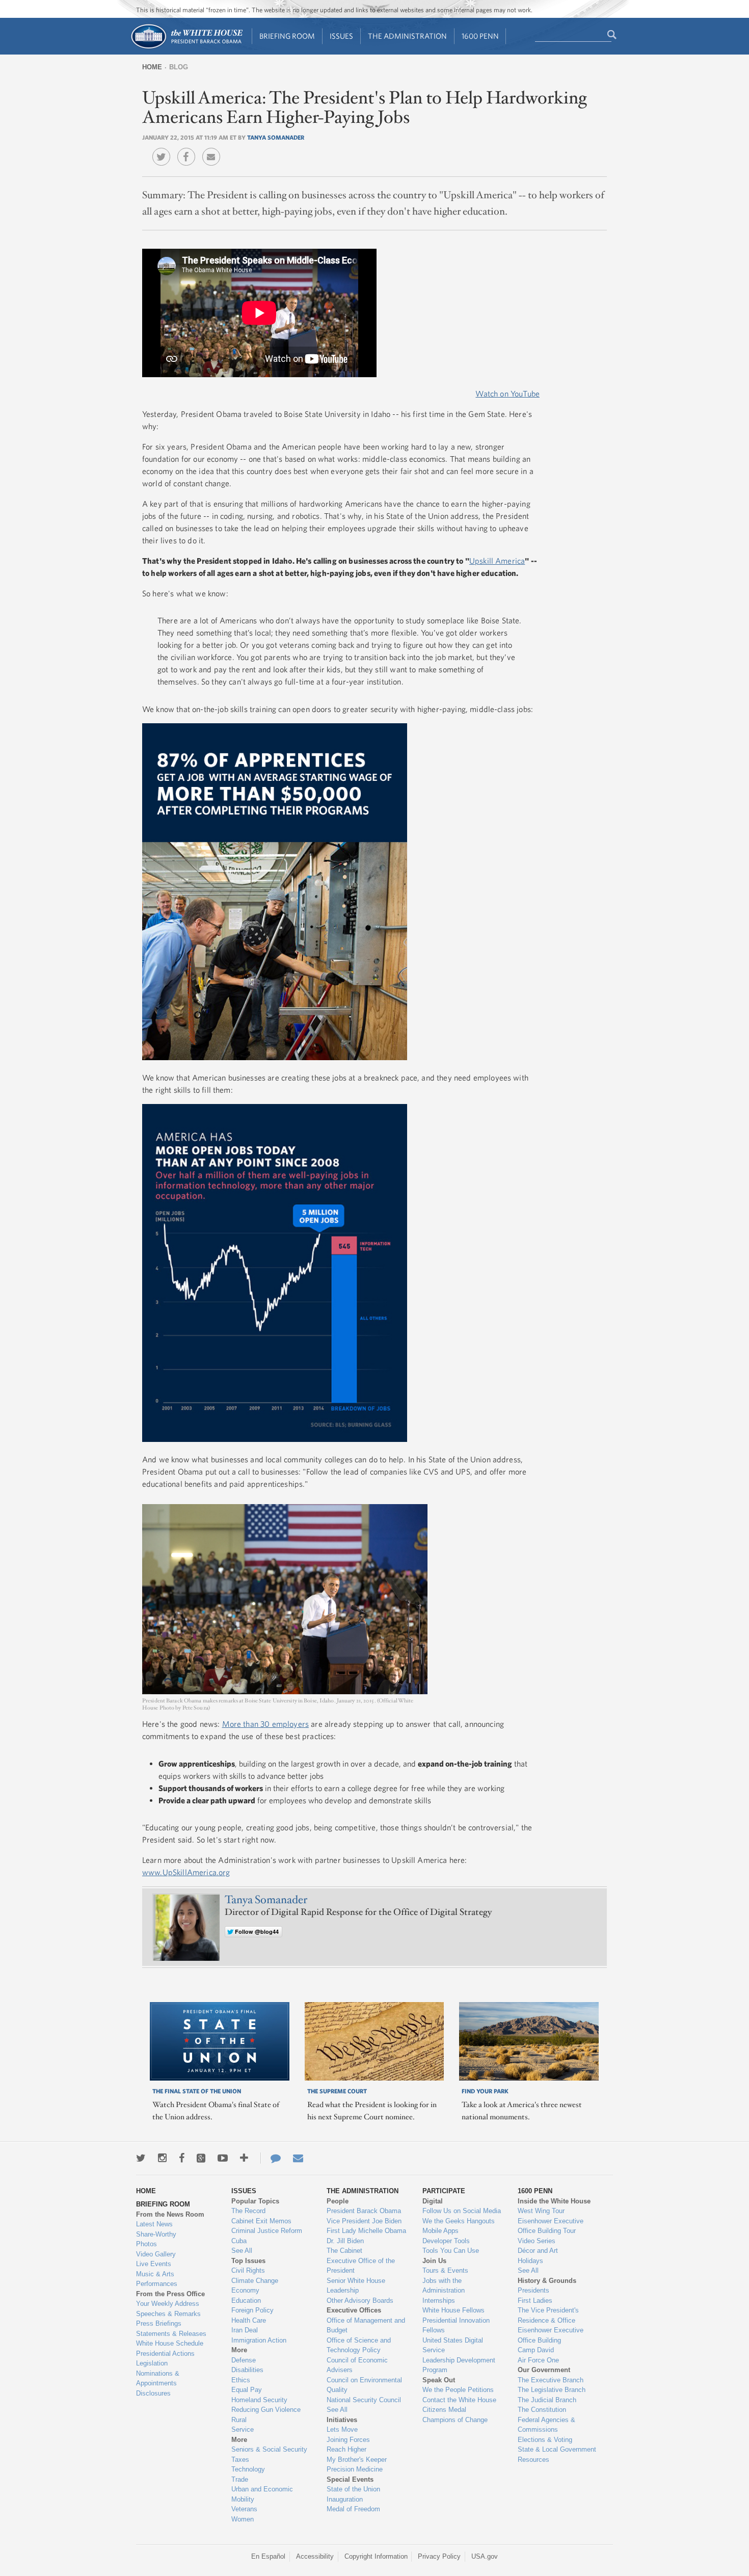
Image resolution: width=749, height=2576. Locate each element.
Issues (341, 36)
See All (242, 2251)
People (338, 2201)
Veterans (244, 2509)
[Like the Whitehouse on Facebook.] (182, 2158)
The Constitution (542, 2410)
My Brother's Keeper (357, 2460)
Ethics (241, 2380)
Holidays (530, 2261)
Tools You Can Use (451, 2251)
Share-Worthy (156, 2234)
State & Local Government (557, 2449)
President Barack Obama (364, 2211)
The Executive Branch (551, 2380)
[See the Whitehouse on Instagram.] (162, 2158)
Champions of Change (455, 2420)
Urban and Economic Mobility (262, 2494)
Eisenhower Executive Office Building (551, 2335)
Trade (240, 2479)
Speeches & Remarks (168, 2314)
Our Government (544, 2370)
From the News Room (170, 2214)
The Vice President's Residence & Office (548, 2315)
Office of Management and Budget (366, 2325)
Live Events (154, 2264)
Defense (244, 2360)
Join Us (434, 2261)
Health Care (249, 2320)
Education (246, 2301)
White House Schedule (170, 2343)
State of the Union (353, 2489)
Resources (533, 2460)
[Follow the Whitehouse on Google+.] (201, 2158)
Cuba (239, 2241)
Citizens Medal (444, 2410)
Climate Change (255, 2281)
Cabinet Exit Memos (261, 2221)
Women (243, 2519)
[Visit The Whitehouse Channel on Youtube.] (223, 2158)
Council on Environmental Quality (364, 2385)
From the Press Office (170, 2294)
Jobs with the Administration (444, 2286)
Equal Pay (247, 2390)
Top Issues (248, 2261)
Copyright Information (376, 2556)
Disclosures (153, 2393)
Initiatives (342, 2420)
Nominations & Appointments (158, 2378)
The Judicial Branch (547, 2400)
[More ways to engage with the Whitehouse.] (244, 2158)
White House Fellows (453, 2310)
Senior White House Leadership (356, 2286)
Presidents (533, 2290)
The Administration (407, 36)
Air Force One (538, 2360)
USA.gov (485, 2556)
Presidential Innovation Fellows (456, 2325)
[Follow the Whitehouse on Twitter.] (141, 2158)
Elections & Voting (545, 2440)
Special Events (350, 2479)
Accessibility (315, 2556)
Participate (444, 2191)
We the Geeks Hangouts (459, 2221)
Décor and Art (538, 2251)
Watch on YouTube (507, 393)
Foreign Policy (252, 2310)
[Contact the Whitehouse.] (271, 2158)
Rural (239, 2420)
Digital (433, 2201)
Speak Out (439, 2380)
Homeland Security (259, 2400)
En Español (268, 2556)
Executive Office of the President (361, 2266)
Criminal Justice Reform (267, 2231)
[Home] (186, 48)
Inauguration (345, 2499)
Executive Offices (354, 2310)
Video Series (537, 2241)
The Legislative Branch (552, 2390)
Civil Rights (248, 2270)
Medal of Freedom (353, 2509)
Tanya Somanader (276, 137)
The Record (248, 2211)
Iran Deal (245, 2330)
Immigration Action (259, 2340)
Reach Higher (346, 2449)
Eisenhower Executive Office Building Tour (551, 2226)
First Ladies (535, 2301)
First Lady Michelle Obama (366, 2231)
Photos (146, 2244)
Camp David (536, 2350)
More (239, 2350)
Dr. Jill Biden (345, 2241)
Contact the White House (459, 2400)
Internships (439, 2301)
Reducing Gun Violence (266, 2410)
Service (243, 2429)
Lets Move (342, 2429)
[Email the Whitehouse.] (298, 2158)
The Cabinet (344, 2251)
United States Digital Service (453, 2345)
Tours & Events (445, 2270)
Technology (248, 2469)
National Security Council (364, 2400)
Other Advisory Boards (360, 2301)
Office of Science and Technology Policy (359, 2345)
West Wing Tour (541, 2211)
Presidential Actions (165, 2354)
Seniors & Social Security (269, 2449)
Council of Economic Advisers (357, 2365)
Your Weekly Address (168, 2304)
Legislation (152, 2363)
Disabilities (247, 2370)
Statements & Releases (171, 2334)
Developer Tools (446, 2241)
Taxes (240, 2460)
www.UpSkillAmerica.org (186, 1872)
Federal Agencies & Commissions (546, 2425)
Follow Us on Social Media (462, 2211)
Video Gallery (156, 2254)
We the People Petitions (458, 2390)
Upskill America (497, 561)
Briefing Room (287, 36)
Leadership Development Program (459, 2365)
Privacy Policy (439, 2556)
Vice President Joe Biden (364, 2221)
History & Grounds (547, 2281)
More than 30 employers (266, 1724)
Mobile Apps (440, 2231)
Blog (179, 67)
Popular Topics (255, 2201)
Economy (245, 2290)
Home (152, 67)
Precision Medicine (355, 2469)
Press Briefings (159, 2323)
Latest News (154, 2224)
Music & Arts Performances (157, 2279)
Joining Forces (348, 2440)
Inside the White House (554, 2201)
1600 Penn (480, 36)
